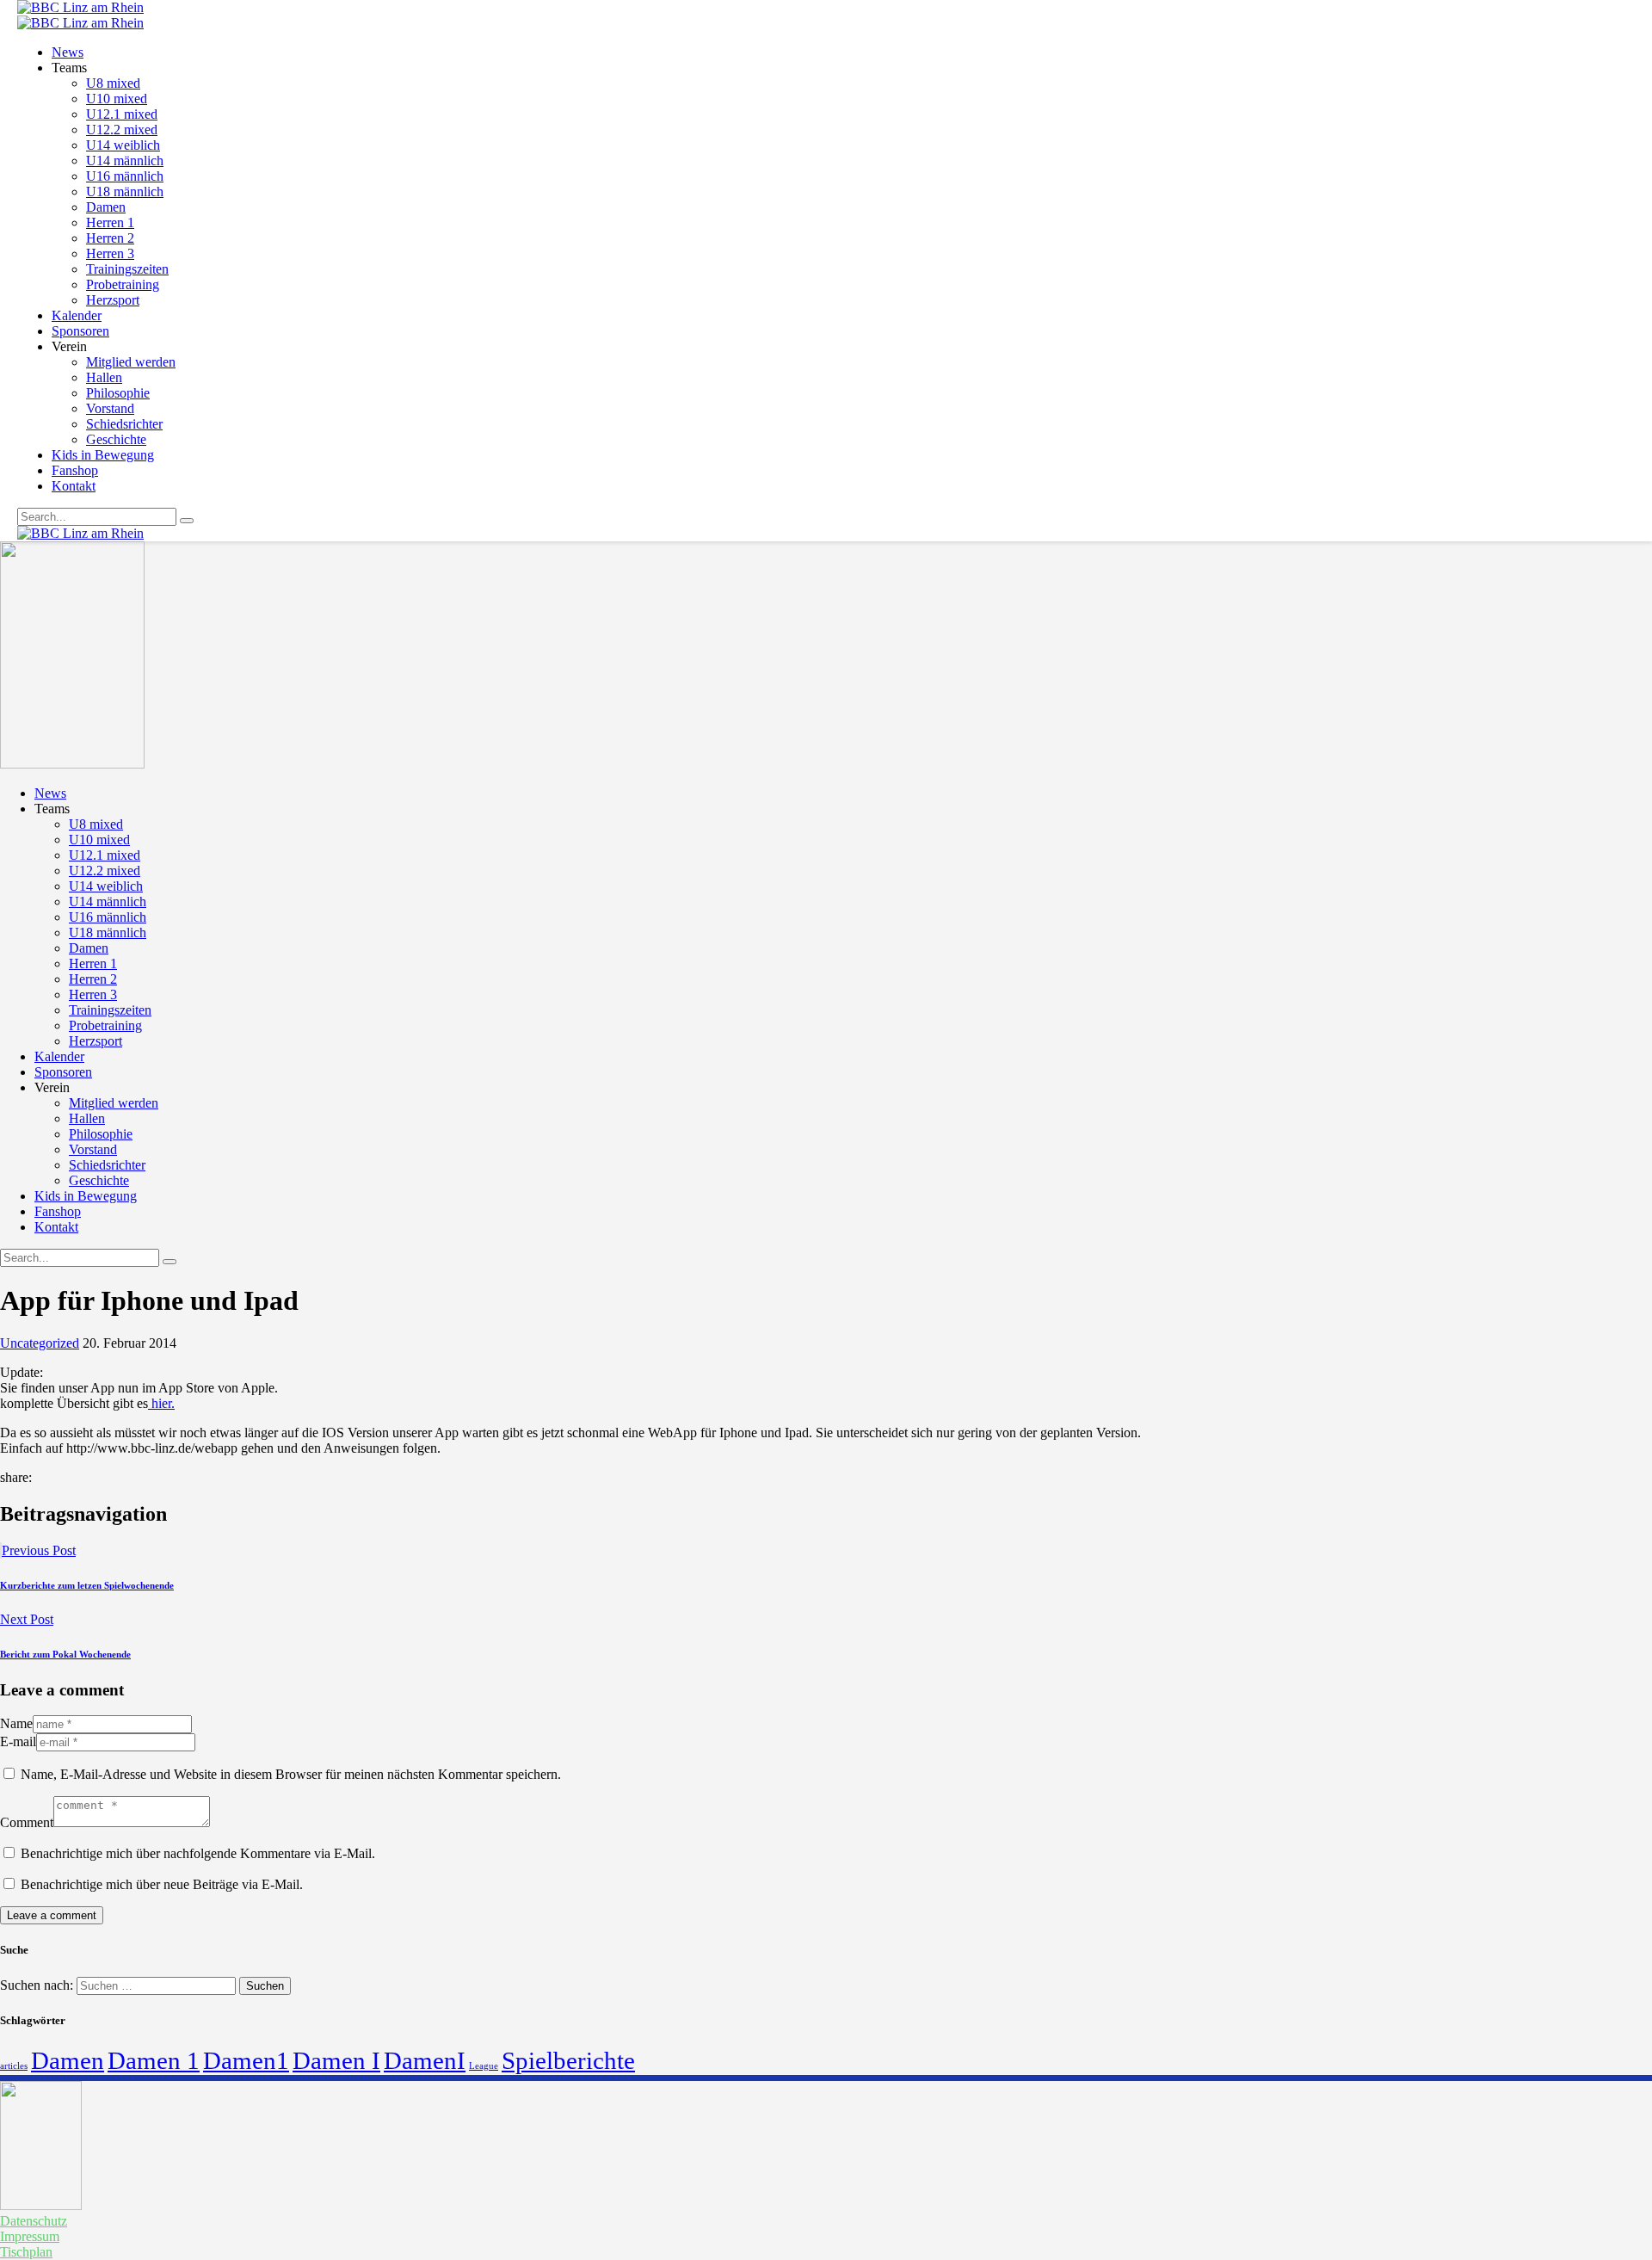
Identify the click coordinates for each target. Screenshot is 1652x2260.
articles (14, 2066)
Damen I (336, 2060)
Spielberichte (568, 2060)
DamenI (425, 2060)
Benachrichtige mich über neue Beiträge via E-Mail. (162, 1884)
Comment (27, 1822)
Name (16, 1723)
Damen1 (246, 2060)
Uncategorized (40, 1343)
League (484, 2066)
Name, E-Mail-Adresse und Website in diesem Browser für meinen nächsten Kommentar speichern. (291, 1774)
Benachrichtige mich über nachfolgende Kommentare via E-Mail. (198, 1853)
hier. (161, 1403)
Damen (68, 2060)
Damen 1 (154, 2060)
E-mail (18, 1741)
